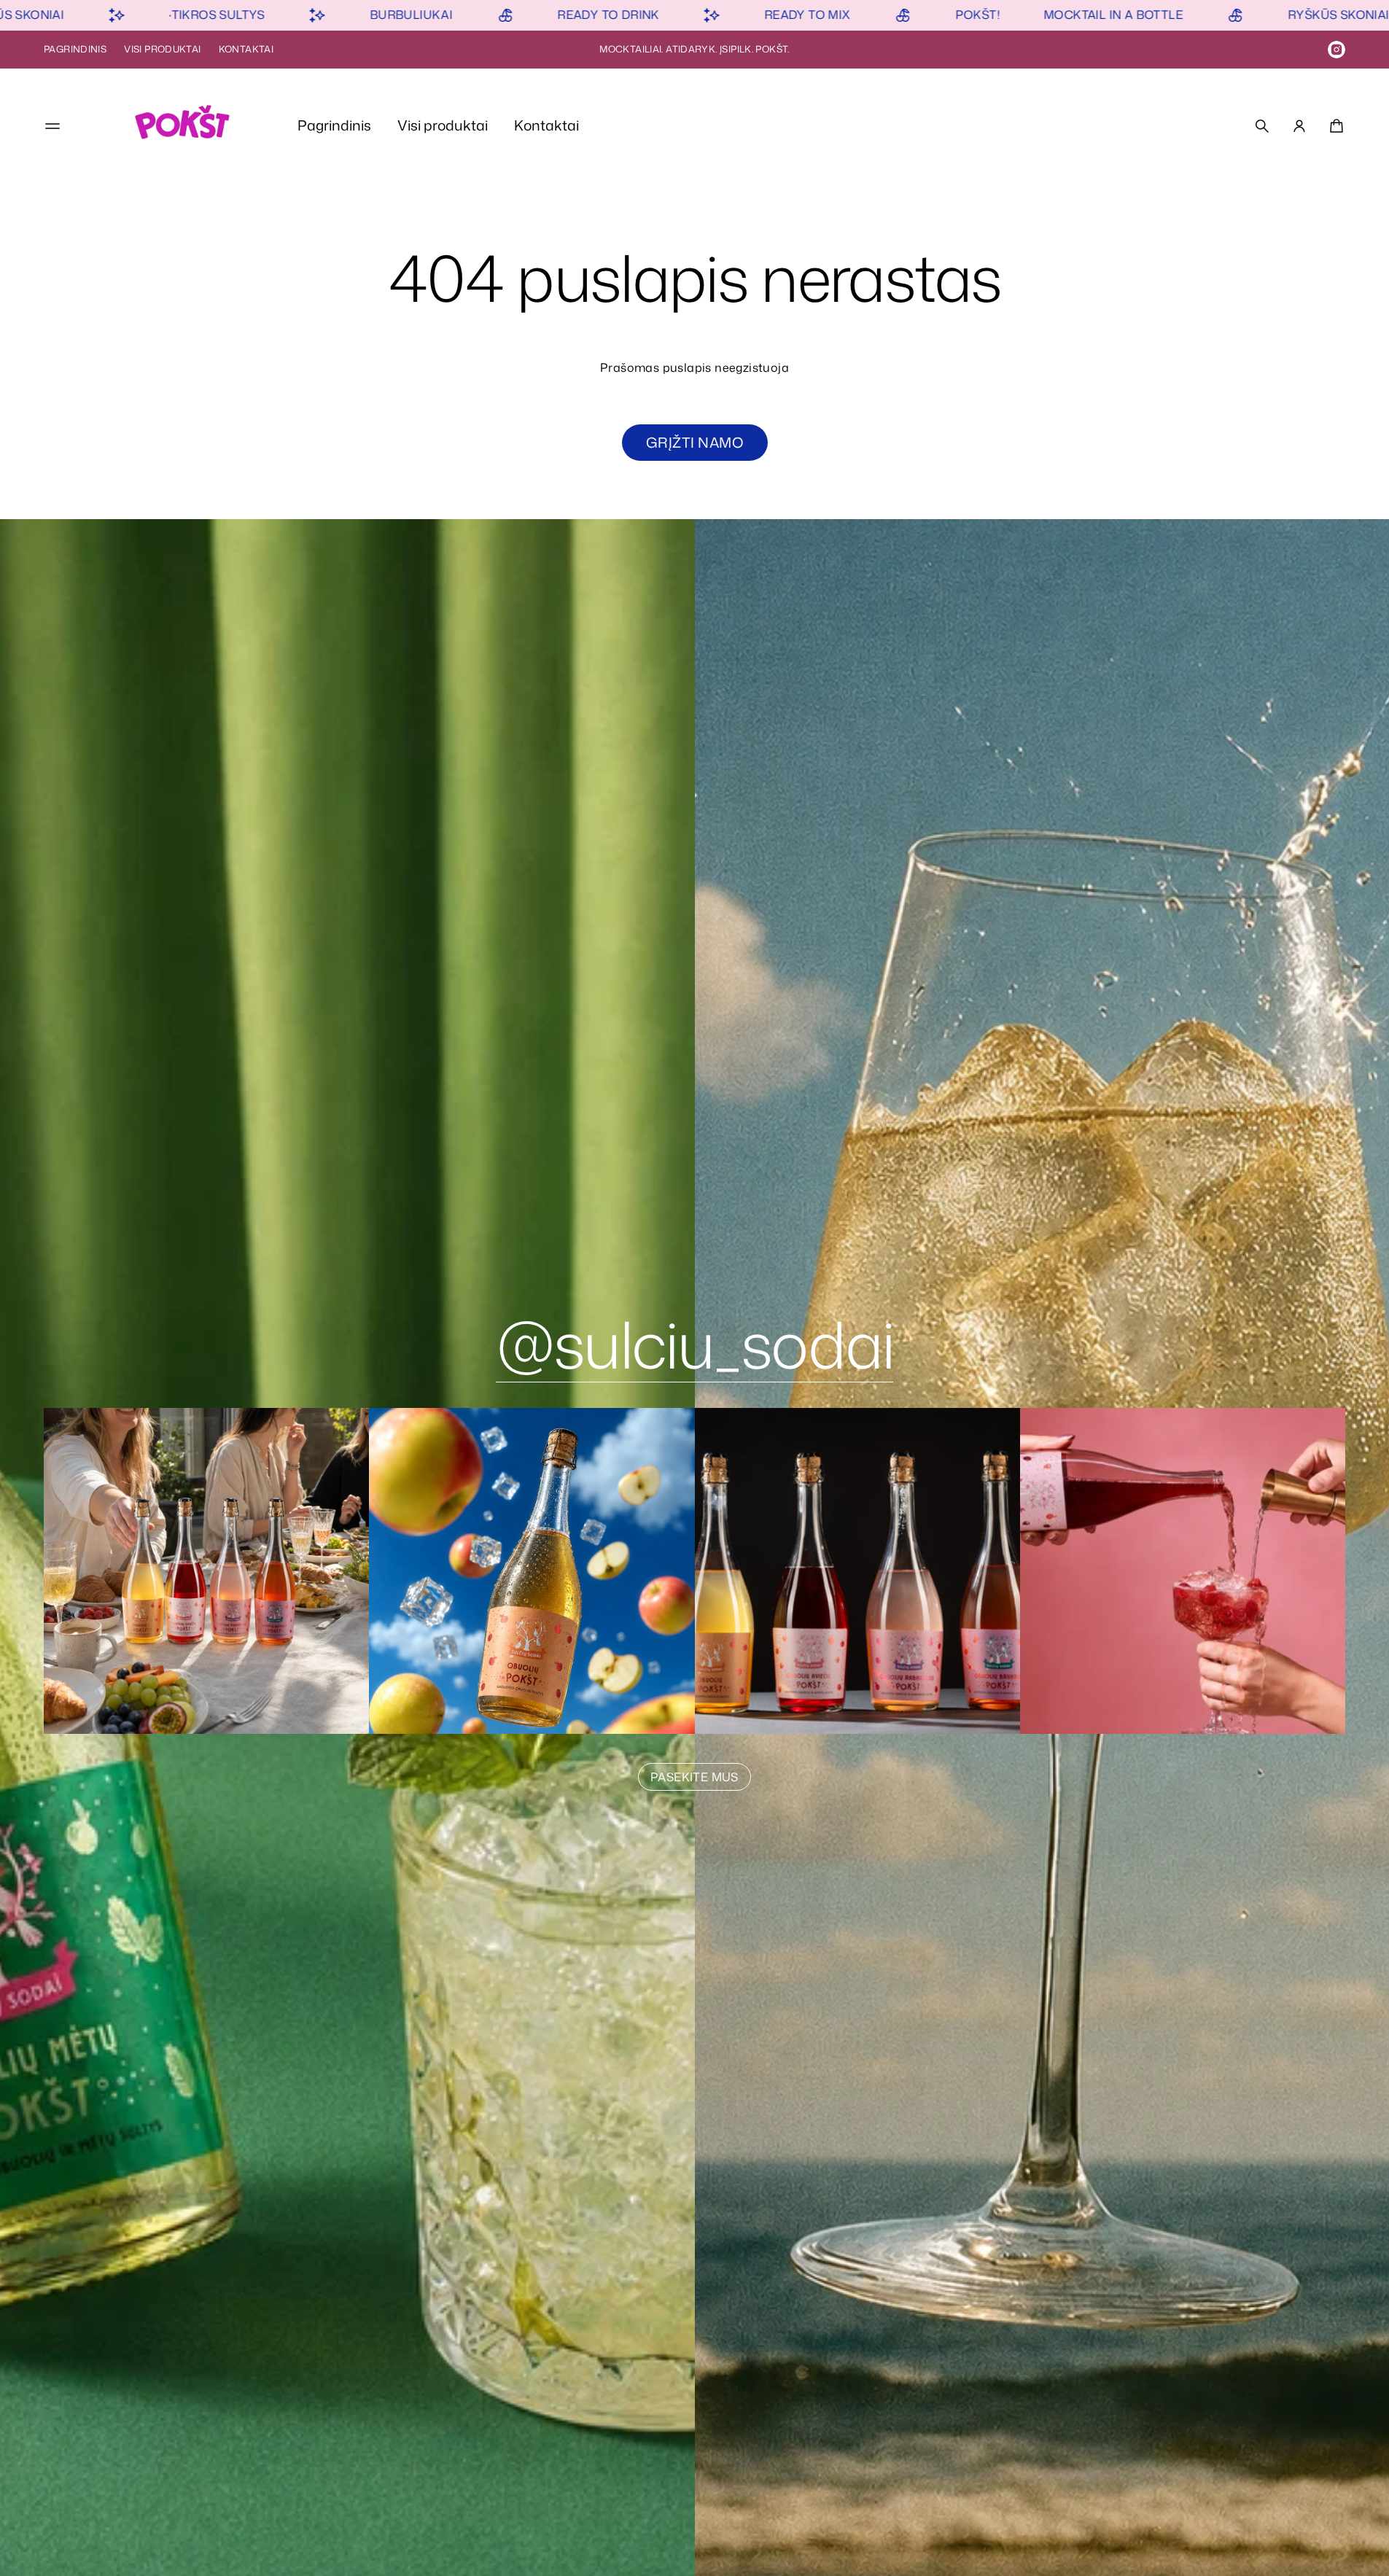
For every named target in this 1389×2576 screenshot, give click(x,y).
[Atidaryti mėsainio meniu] (52, 126)
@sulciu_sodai (695, 1344)
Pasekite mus (694, 1777)
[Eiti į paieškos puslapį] (1262, 126)
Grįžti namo (694, 442)
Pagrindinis (75, 49)
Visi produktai (162, 49)
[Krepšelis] (1334, 126)
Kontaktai (246, 49)
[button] (1262, 126)
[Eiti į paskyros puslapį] (1299, 126)
